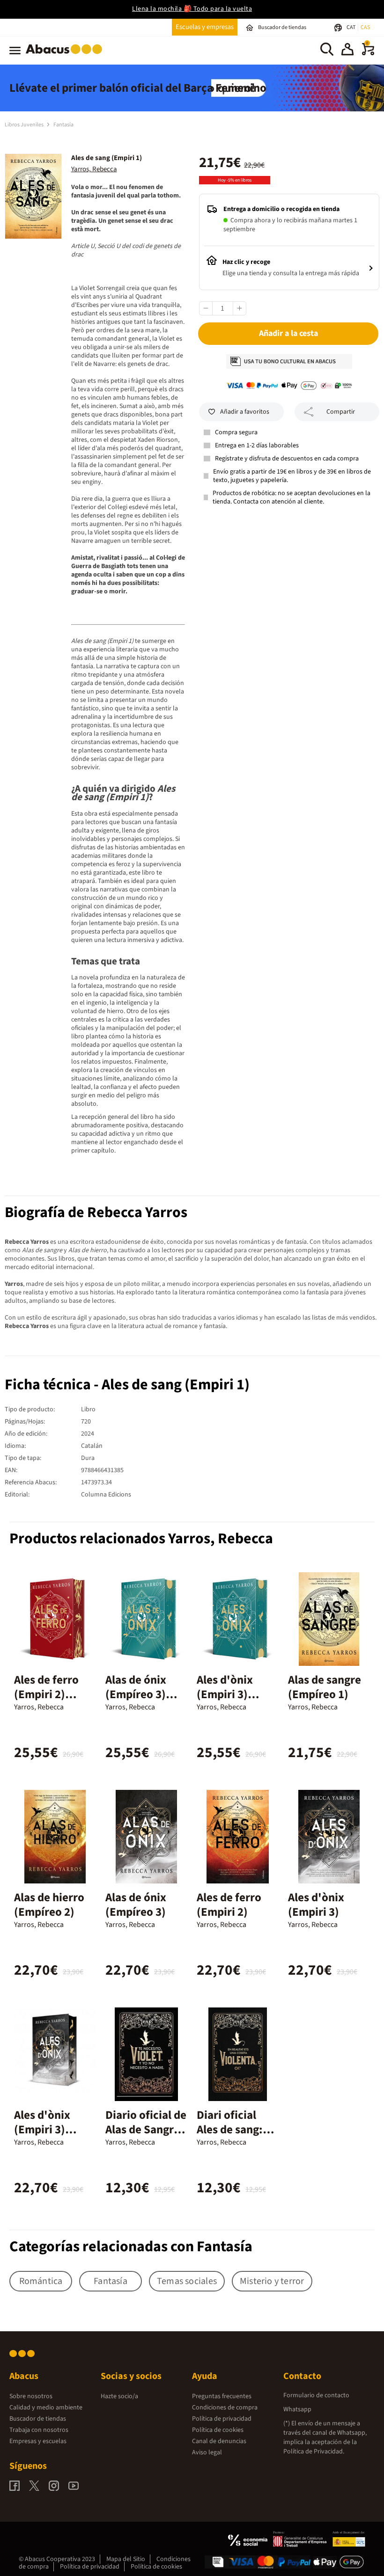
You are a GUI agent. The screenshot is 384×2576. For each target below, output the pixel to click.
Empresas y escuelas (38, 2441)
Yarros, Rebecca (94, 169)
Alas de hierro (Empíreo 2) (49, 1905)
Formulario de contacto (316, 2395)
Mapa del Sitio (126, 2559)
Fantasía (63, 125)
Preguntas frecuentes (222, 2396)
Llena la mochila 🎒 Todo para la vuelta (192, 9)
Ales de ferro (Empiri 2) (229, 1905)
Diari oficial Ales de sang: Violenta (230, 2130)
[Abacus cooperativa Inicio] (66, 56)
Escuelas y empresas (205, 27)
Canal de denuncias (219, 2441)
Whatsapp (297, 2409)
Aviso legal (207, 2452)
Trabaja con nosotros (39, 2430)
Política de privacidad (222, 2419)
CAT (351, 27)
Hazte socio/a (119, 2396)
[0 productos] (368, 53)
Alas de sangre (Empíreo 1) (325, 1687)
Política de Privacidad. (314, 2452)
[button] (347, 51)
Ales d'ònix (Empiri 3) (316, 1905)
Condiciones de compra (225, 2408)
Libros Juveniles (25, 125)
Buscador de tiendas (38, 2419)
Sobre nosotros (31, 2396)
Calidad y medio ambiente (46, 2408)
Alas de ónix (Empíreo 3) (136, 1905)
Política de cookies (218, 2430)
